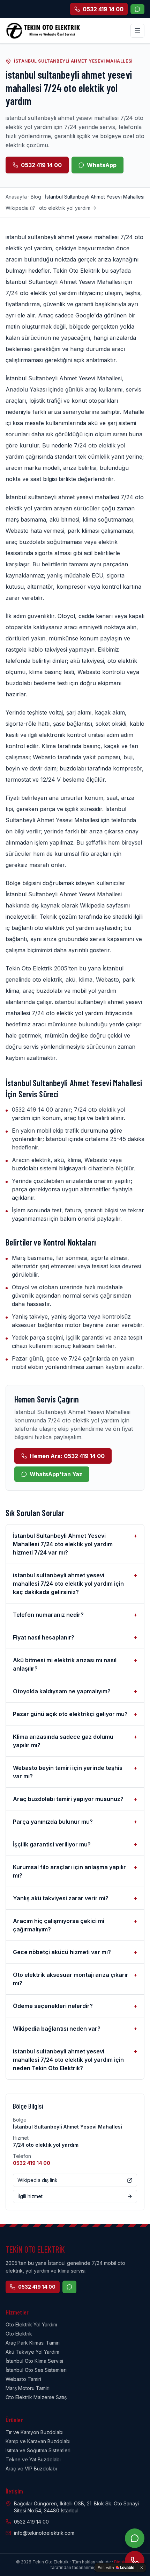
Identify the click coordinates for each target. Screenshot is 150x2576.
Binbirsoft (124, 2562)
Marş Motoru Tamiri (28, 2388)
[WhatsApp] (137, 9)
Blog (36, 197)
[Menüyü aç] (137, 31)
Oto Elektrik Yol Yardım (31, 2324)
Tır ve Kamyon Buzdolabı (35, 2432)
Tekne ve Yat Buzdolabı (33, 2459)
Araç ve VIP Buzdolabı (31, 2469)
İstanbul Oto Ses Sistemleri (36, 2370)
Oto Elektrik (19, 2334)
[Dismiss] (142, 2568)
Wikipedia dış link (37, 2180)
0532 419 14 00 (41, 165)
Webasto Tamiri (23, 2379)
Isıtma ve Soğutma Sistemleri (38, 2450)
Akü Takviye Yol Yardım (32, 2352)
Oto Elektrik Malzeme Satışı (37, 2397)
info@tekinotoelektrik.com (44, 2533)
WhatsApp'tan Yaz (56, 1474)
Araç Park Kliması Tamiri (33, 2343)
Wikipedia (17, 208)
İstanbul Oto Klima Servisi (34, 2361)
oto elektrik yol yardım (65, 208)
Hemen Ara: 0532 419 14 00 (67, 1456)
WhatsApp (102, 165)
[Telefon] (135, 2561)
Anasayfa (16, 197)
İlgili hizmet (30, 2196)
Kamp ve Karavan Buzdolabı (38, 2441)
